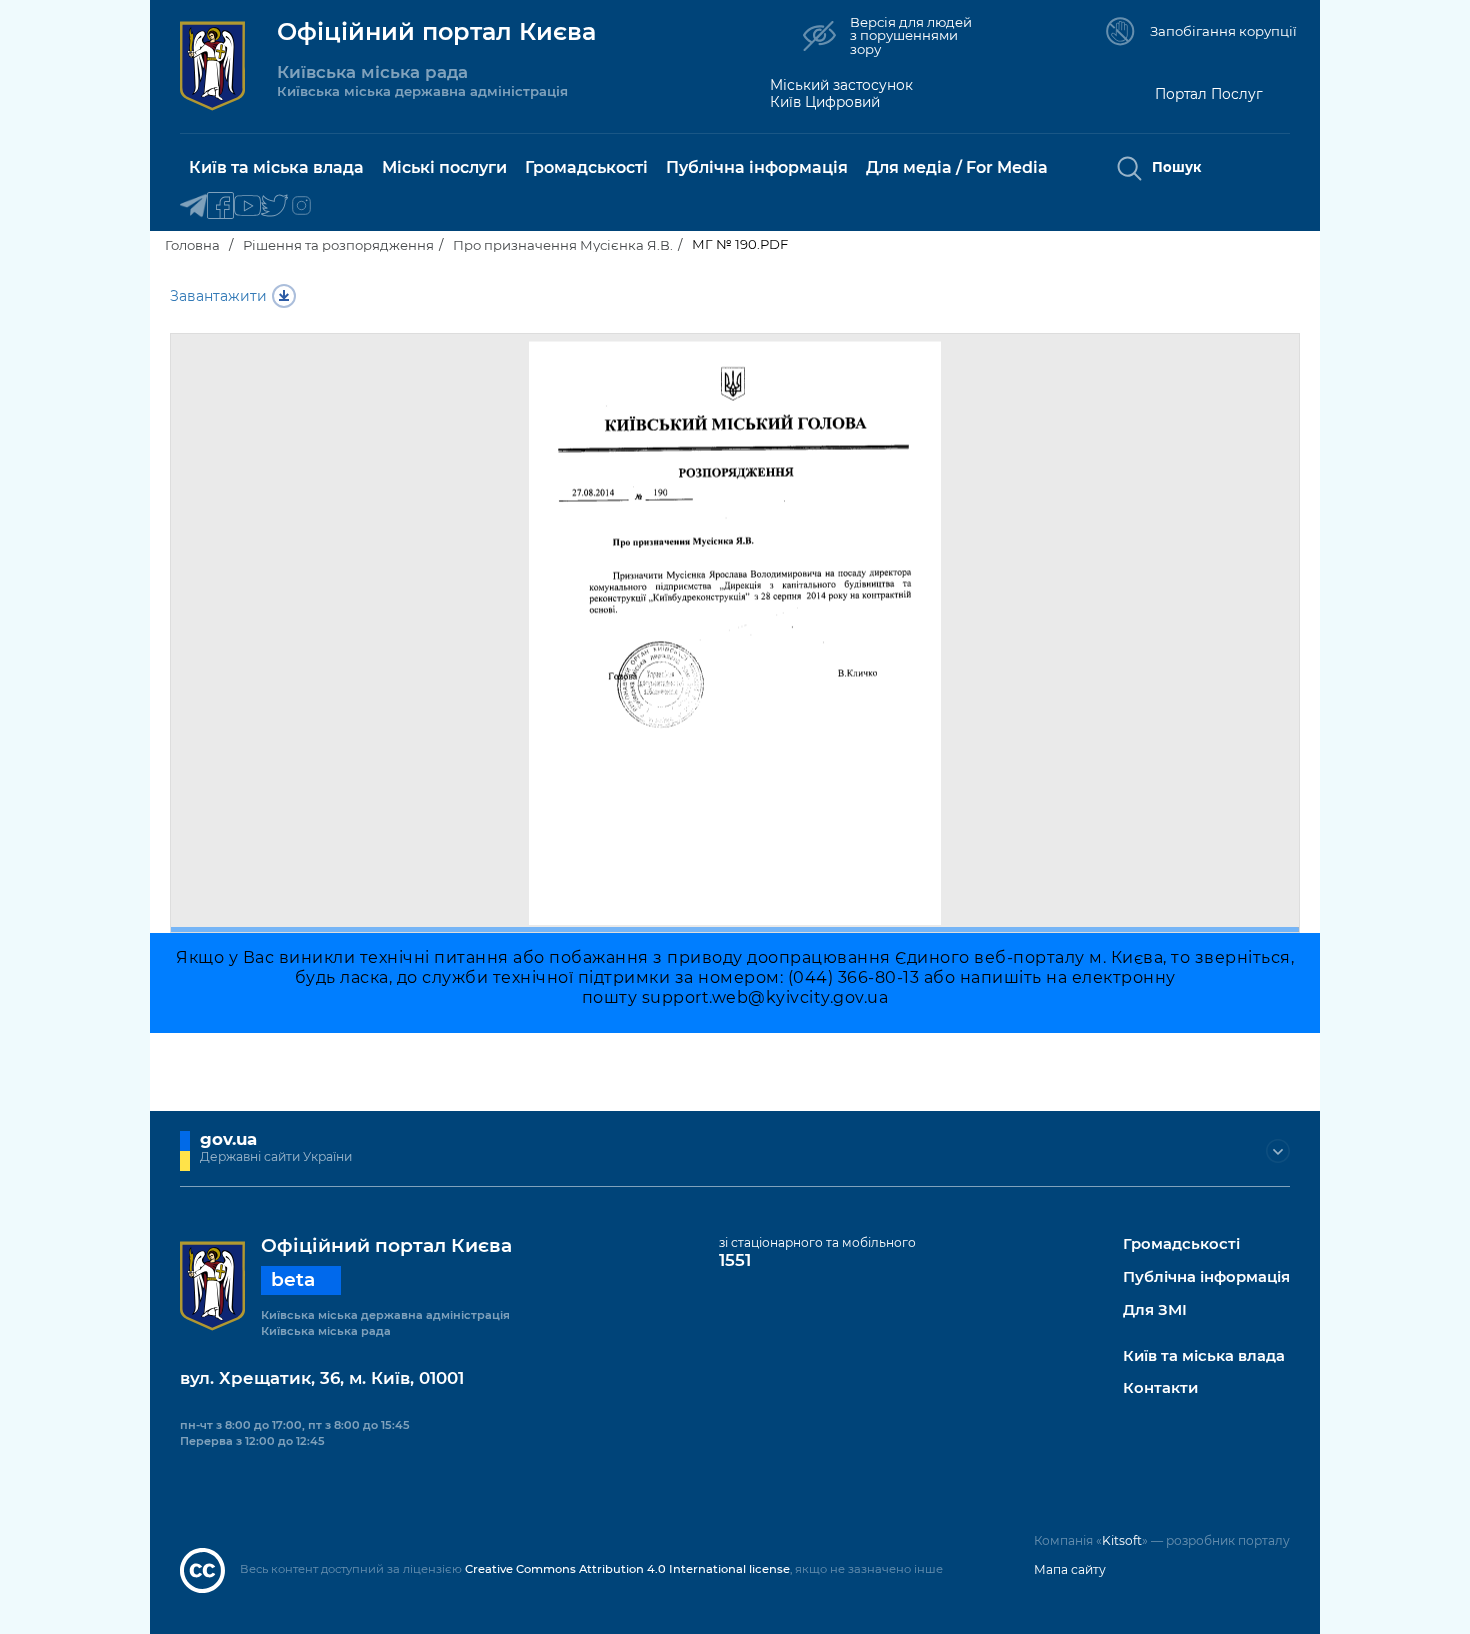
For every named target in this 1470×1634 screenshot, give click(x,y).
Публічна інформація (1206, 1277)
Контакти (1160, 1388)
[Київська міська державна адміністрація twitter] (274, 206)
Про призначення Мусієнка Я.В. (563, 245)
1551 (735, 1260)
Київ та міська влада (1204, 1356)
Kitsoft (1122, 1540)
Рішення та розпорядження (338, 245)
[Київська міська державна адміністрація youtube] (247, 206)
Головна (192, 245)
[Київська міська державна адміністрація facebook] (220, 206)
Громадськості (1181, 1244)
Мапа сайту (1070, 1569)
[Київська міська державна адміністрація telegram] (193, 206)
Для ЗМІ (1155, 1310)
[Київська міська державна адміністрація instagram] (301, 206)
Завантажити (218, 296)
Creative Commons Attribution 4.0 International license (627, 1569)
